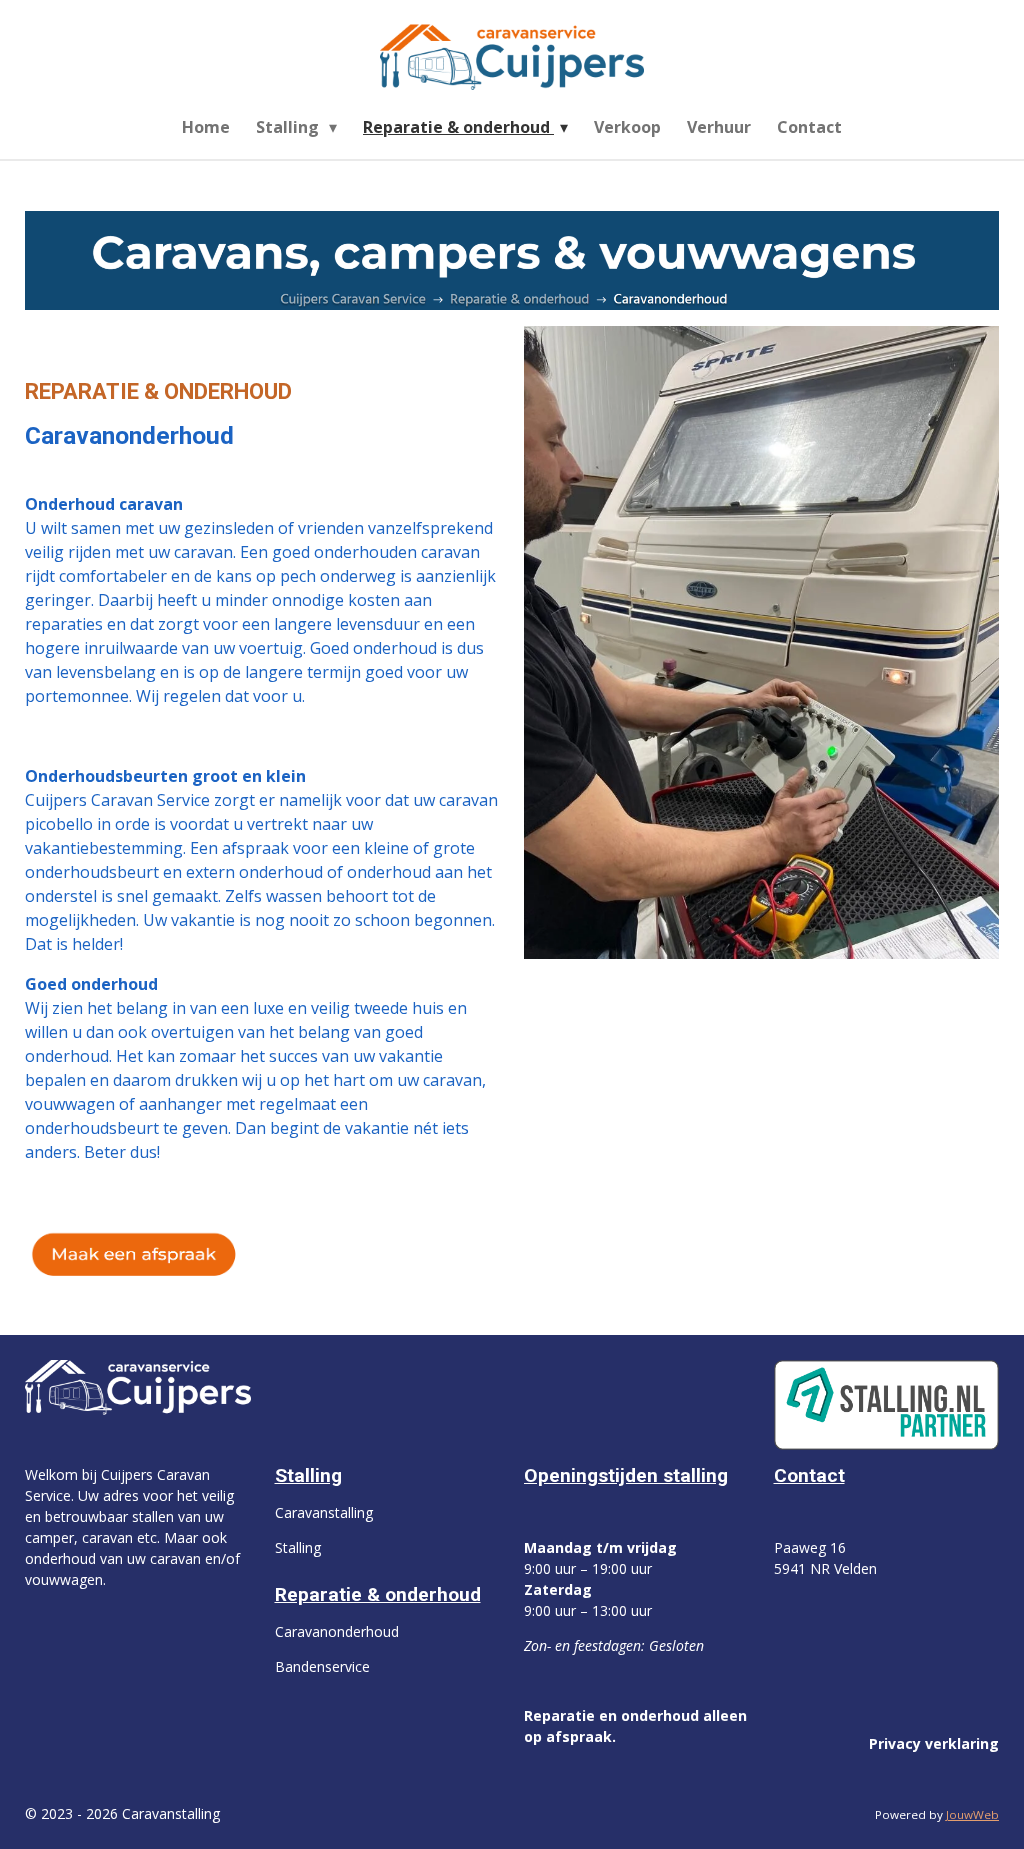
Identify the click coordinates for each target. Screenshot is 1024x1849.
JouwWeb (972, 1814)
